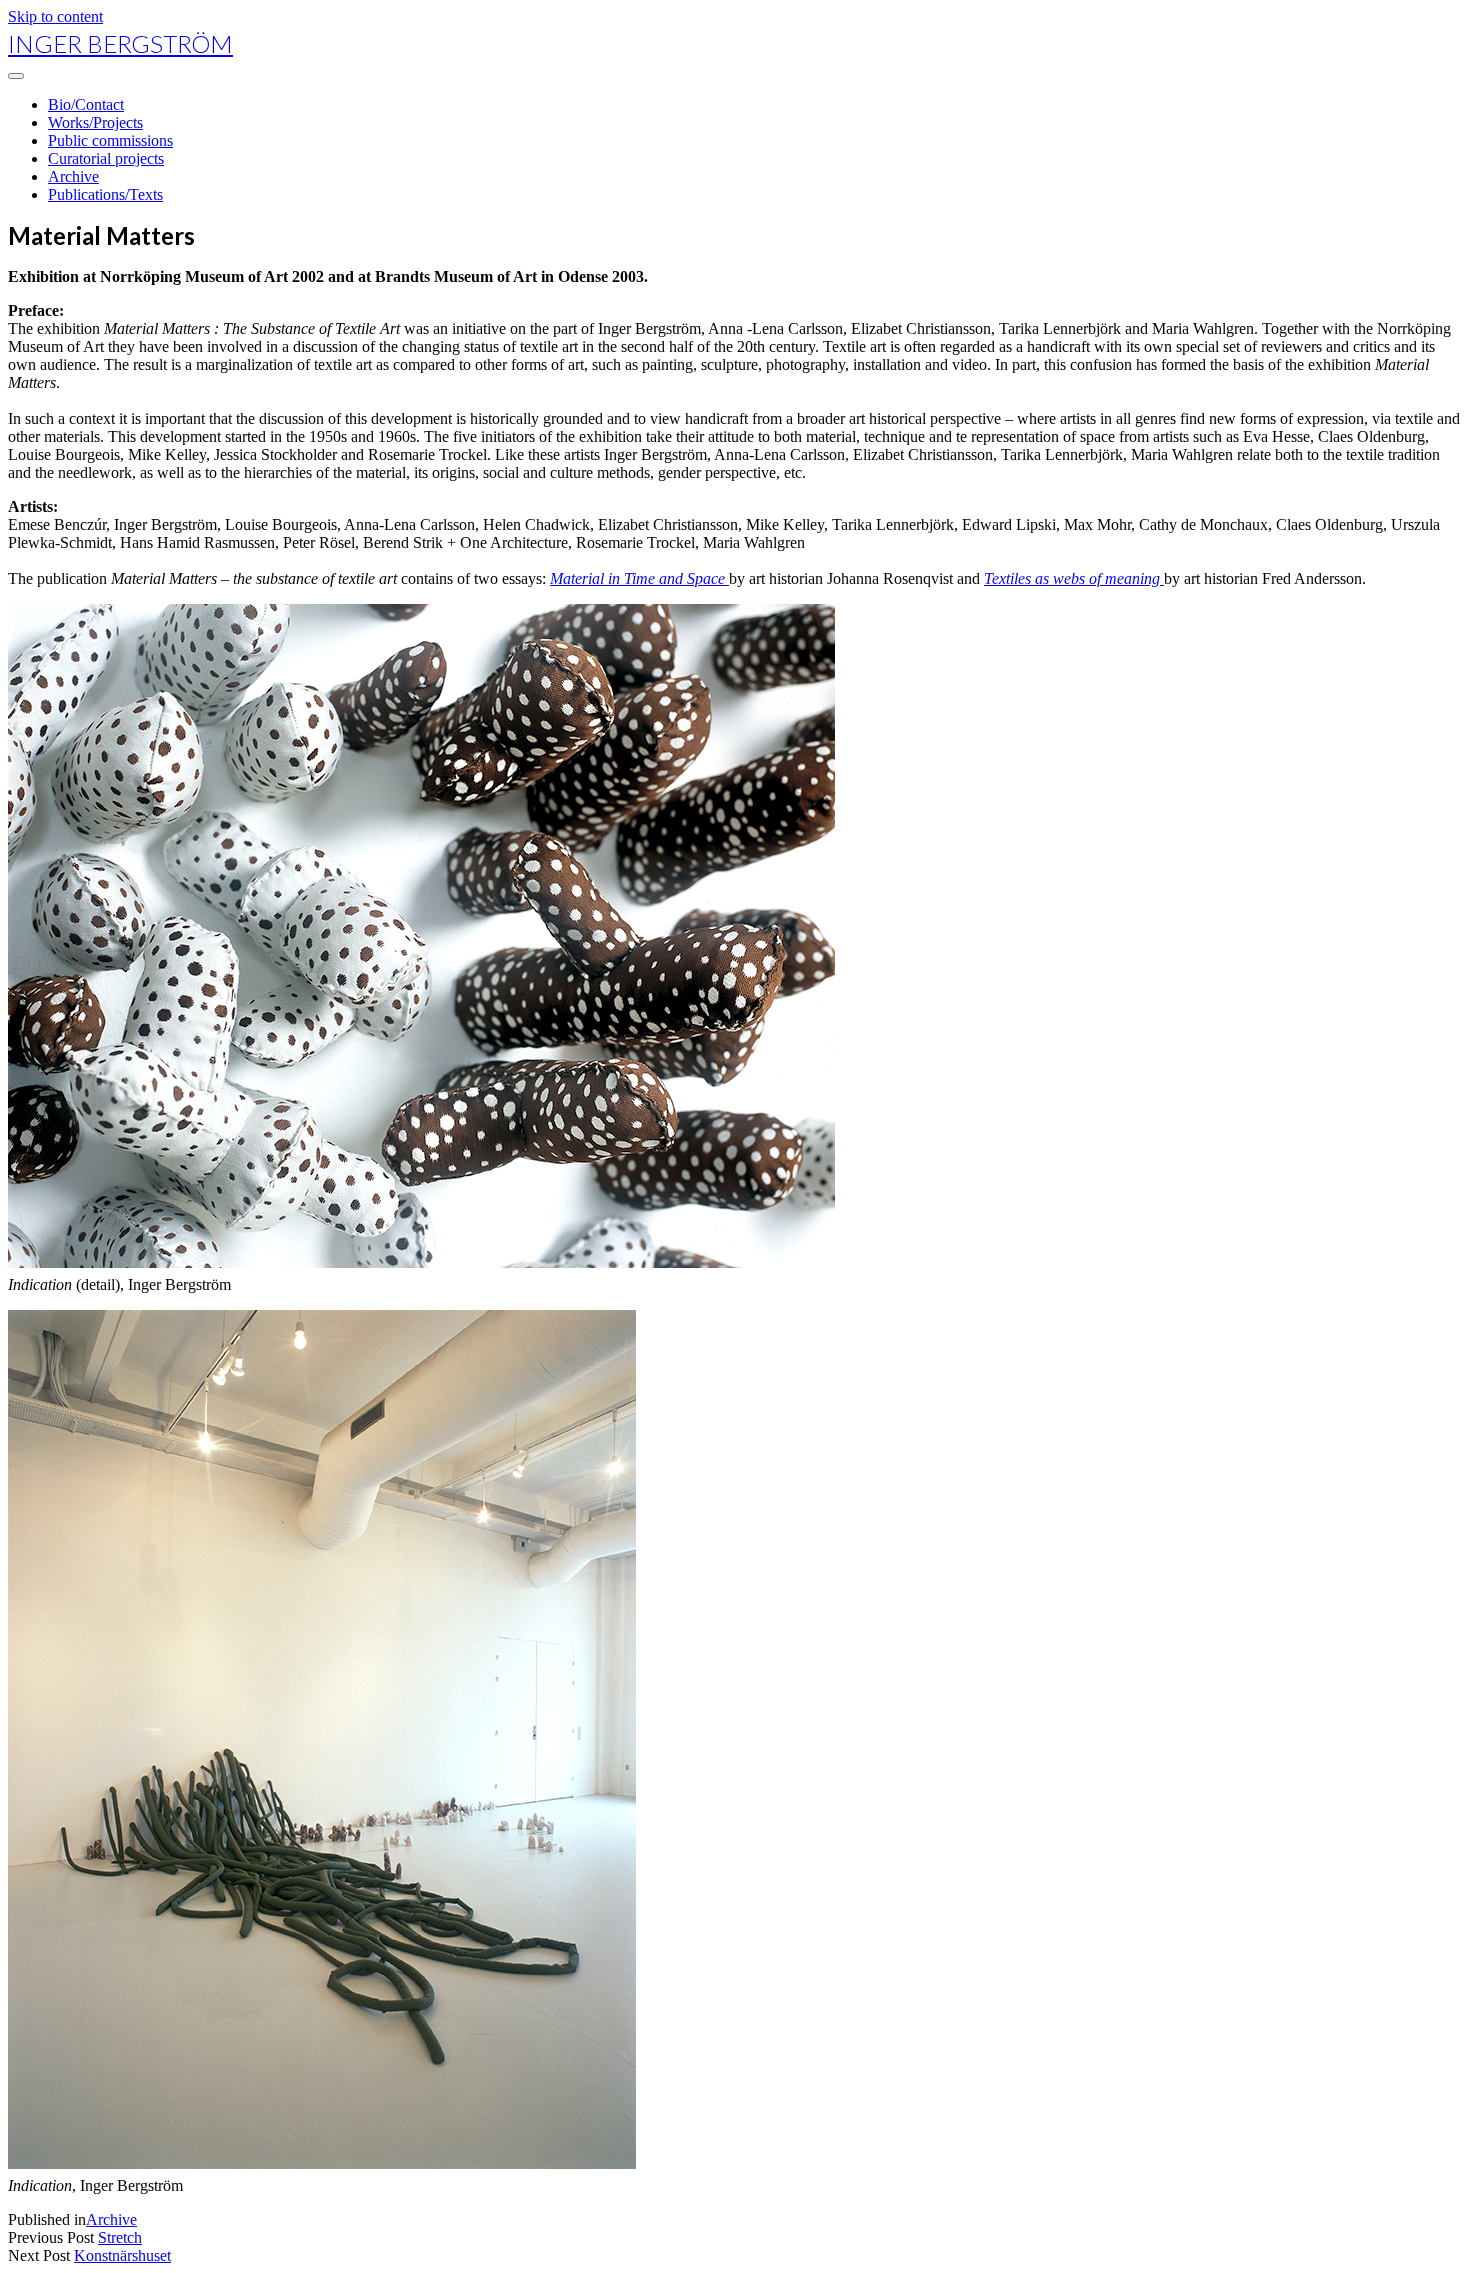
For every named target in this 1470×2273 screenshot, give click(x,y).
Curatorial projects (106, 158)
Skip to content (55, 16)
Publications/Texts (105, 194)
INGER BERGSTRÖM (120, 43)
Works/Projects (95, 122)
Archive (73, 176)
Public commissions (110, 140)
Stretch (120, 2237)
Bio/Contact (86, 104)
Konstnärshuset (122, 2255)
